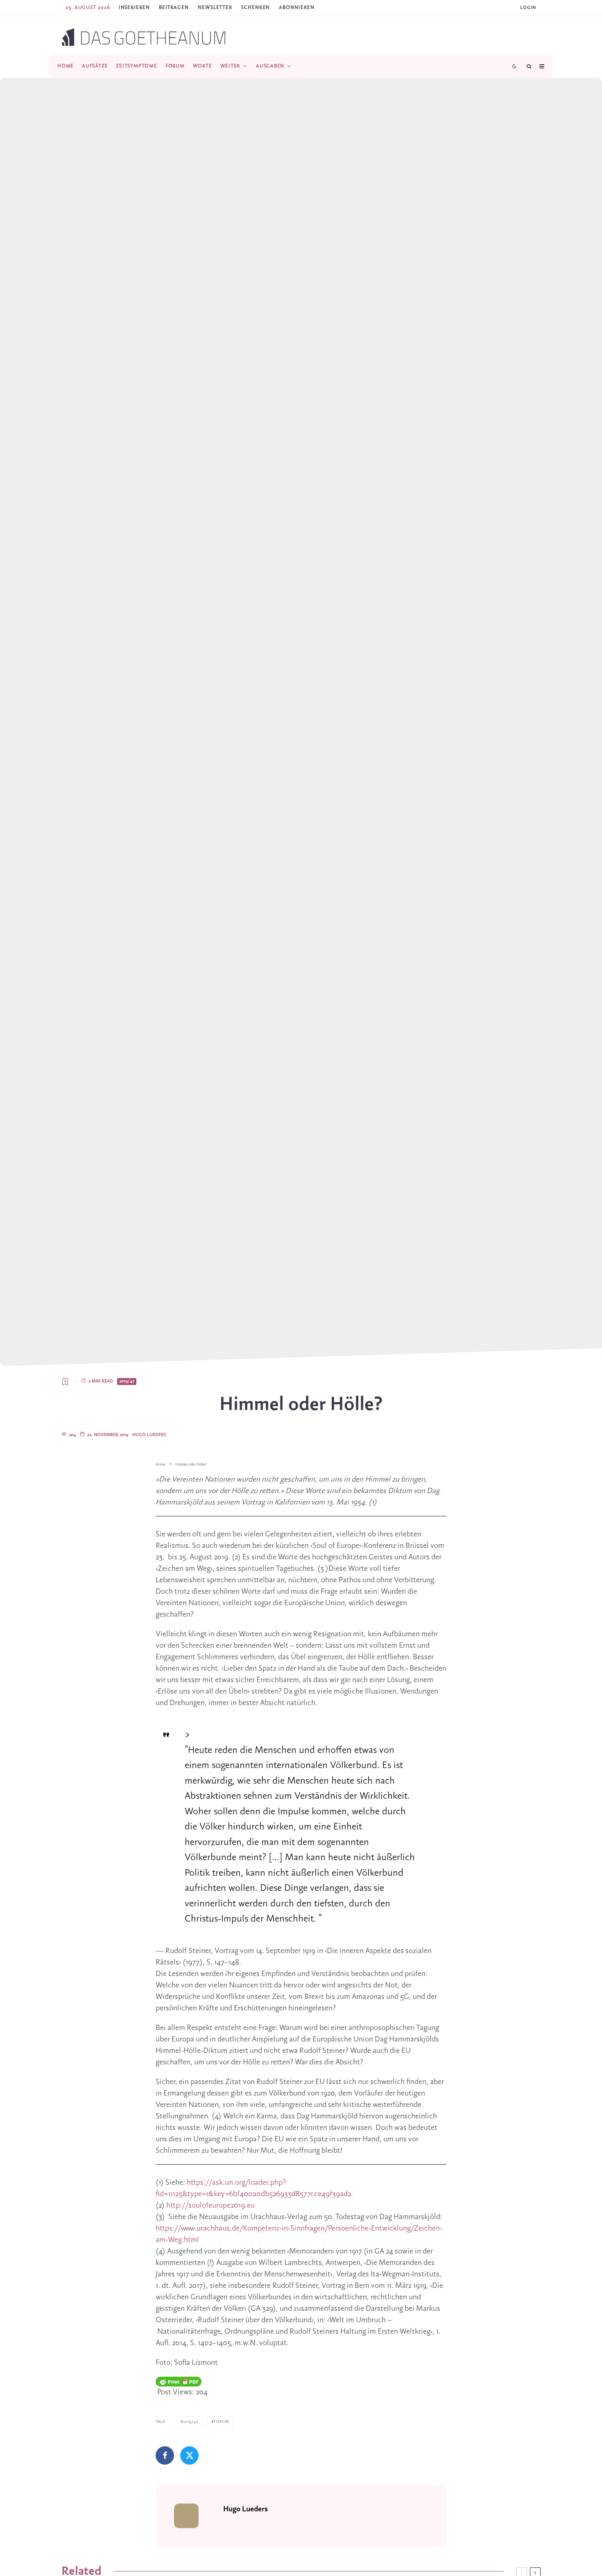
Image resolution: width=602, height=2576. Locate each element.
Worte (203, 66)
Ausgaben (270, 66)
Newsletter (215, 8)
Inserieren (134, 8)
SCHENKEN (256, 8)
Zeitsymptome (136, 66)
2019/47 (127, 1381)
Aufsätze (95, 66)
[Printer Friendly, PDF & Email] (179, 2382)
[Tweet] (189, 2455)
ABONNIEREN (296, 8)
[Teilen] (165, 2455)
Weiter (230, 66)
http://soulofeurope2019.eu (210, 2206)
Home (66, 66)
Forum (175, 66)
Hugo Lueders (149, 1435)
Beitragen (174, 8)
